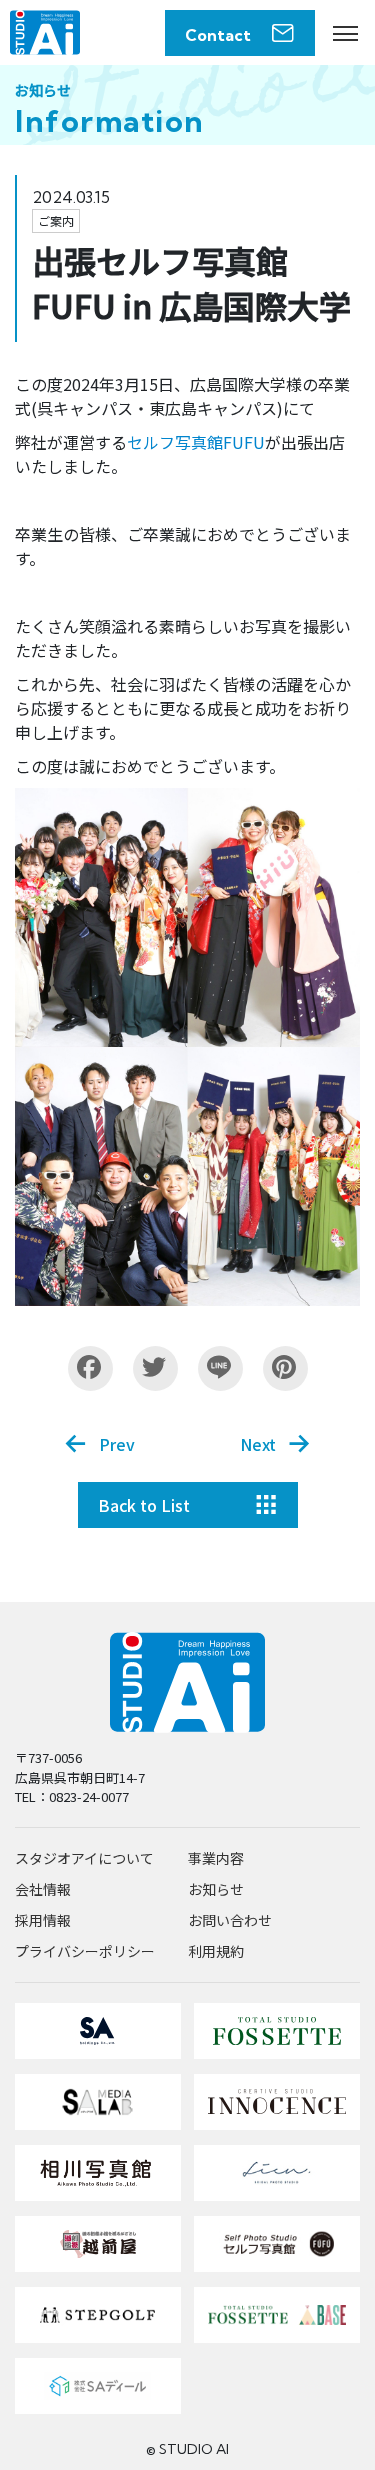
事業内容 (216, 1858)
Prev (117, 1444)
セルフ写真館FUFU (196, 442)
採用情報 (43, 1920)
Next (258, 1444)
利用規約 (216, 1951)
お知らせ (216, 1889)
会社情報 (43, 1889)
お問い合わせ (230, 1920)
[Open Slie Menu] (345, 33)
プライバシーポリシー (85, 1951)
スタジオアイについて (84, 1858)
